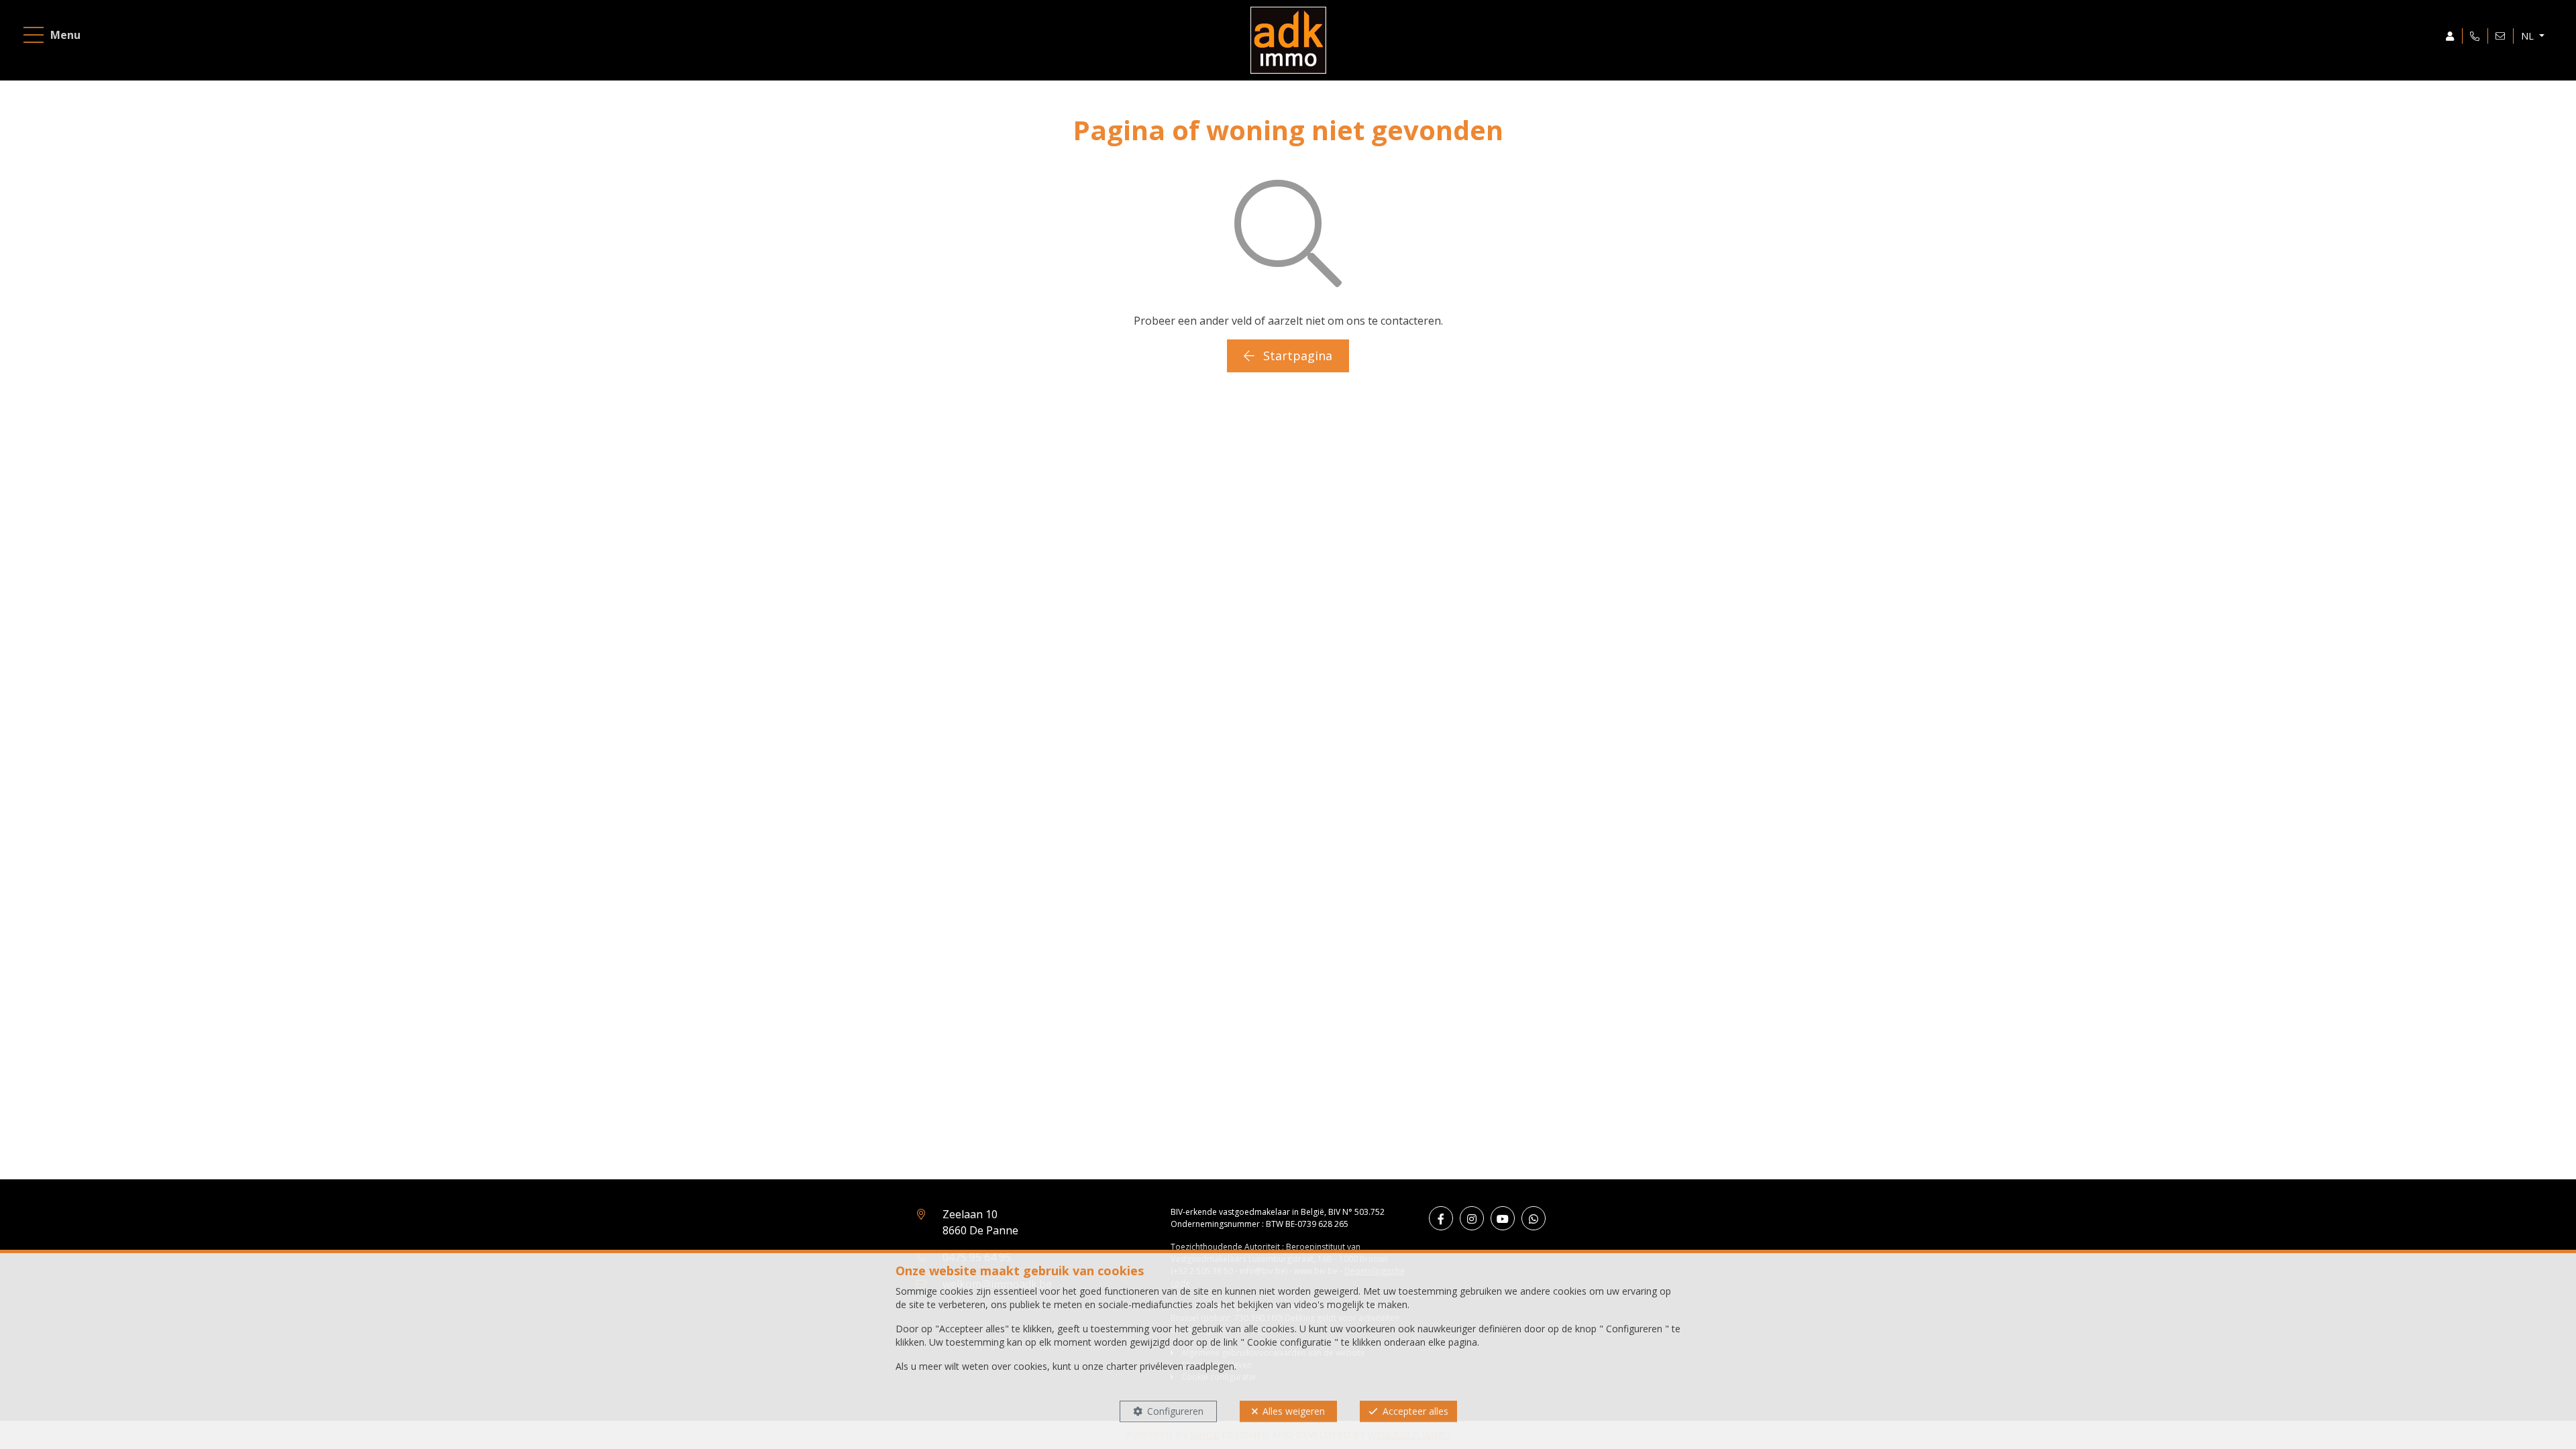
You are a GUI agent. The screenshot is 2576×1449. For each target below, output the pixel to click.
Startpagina (1296, 356)
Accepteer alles (1415, 1411)
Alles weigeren (1294, 1411)
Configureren (1175, 1411)
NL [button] (2529, 36)
